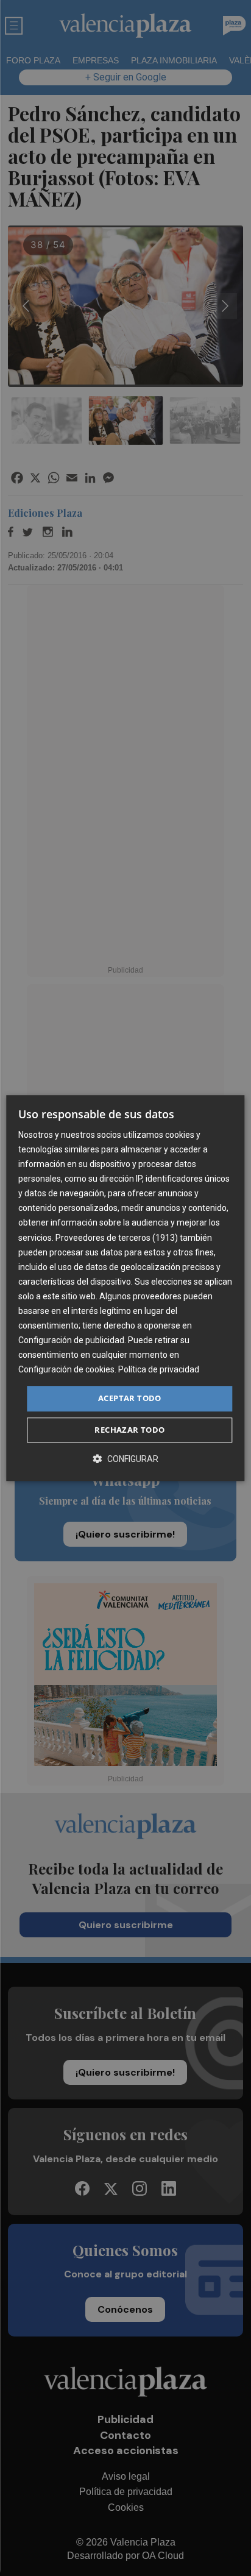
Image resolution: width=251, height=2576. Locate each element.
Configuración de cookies (66, 1370)
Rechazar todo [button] (129, 1430)
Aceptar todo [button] (130, 1399)
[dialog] (125, 1288)
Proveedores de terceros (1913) (117, 1238)
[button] (125, 1459)
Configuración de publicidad (71, 1340)
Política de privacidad (159, 1370)
